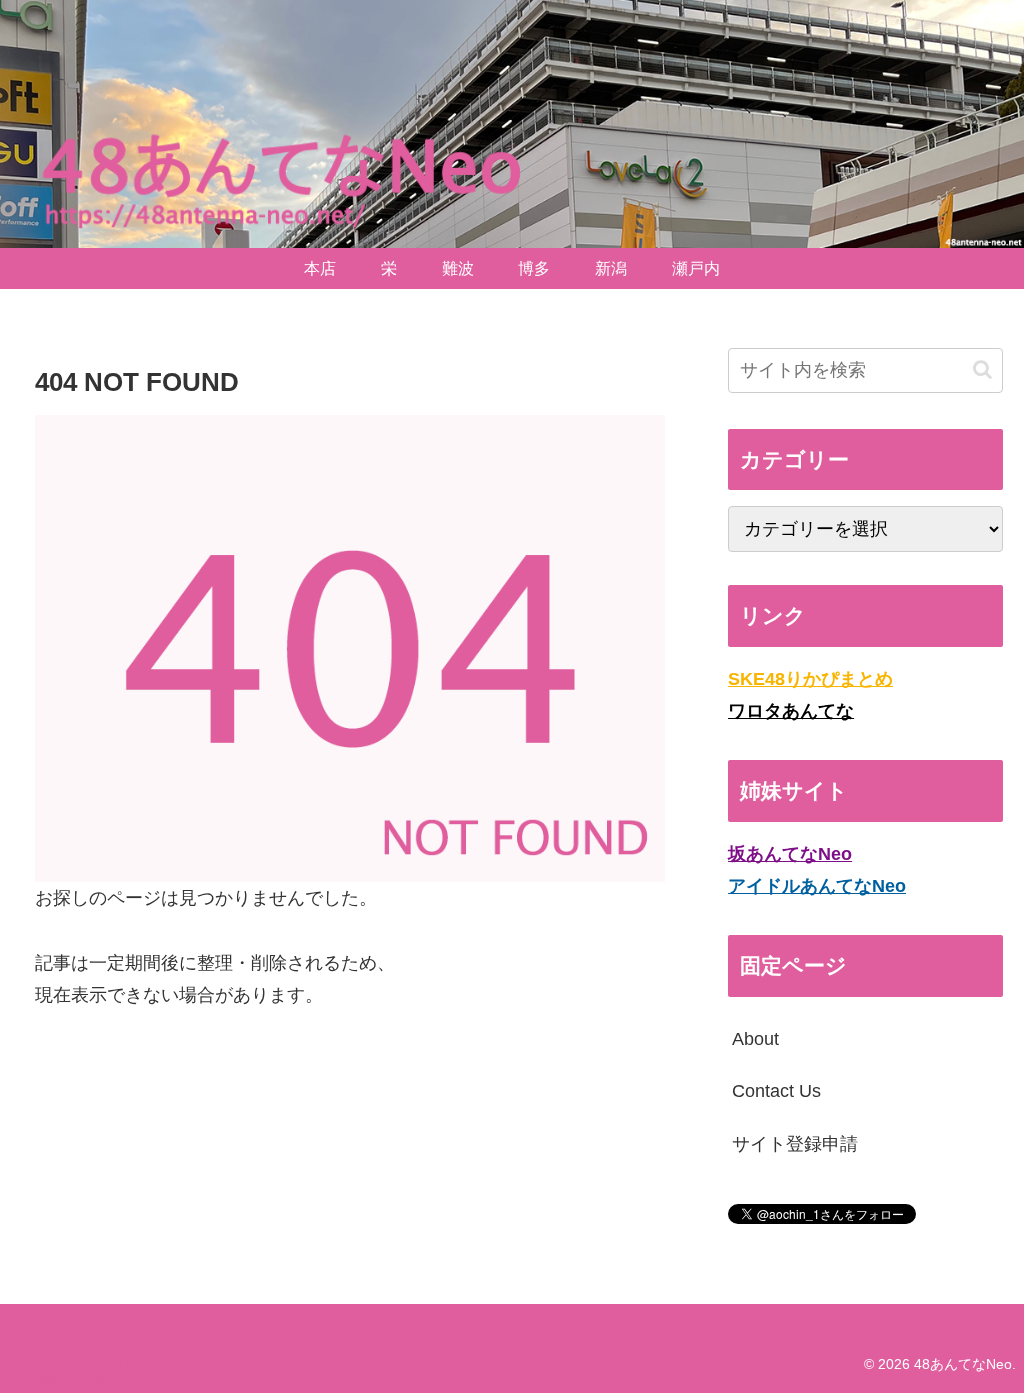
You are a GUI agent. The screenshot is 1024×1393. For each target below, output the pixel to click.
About (755, 1039)
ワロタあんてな (791, 711)
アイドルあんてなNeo (817, 886)
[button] (982, 369)
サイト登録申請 (795, 1144)
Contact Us (776, 1091)
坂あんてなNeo (790, 854)
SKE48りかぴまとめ (810, 679)
